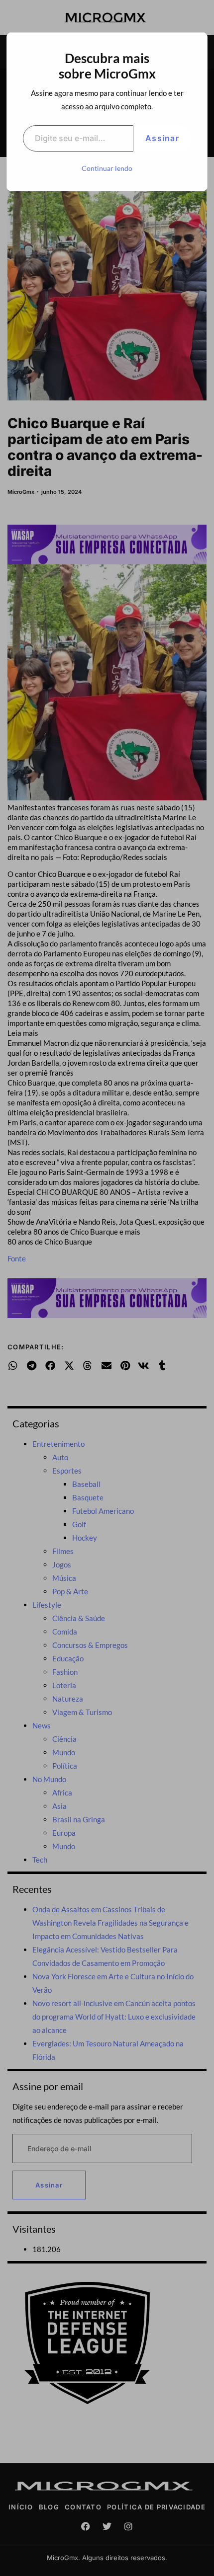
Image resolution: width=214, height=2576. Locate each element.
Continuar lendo (107, 168)
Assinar (162, 138)
